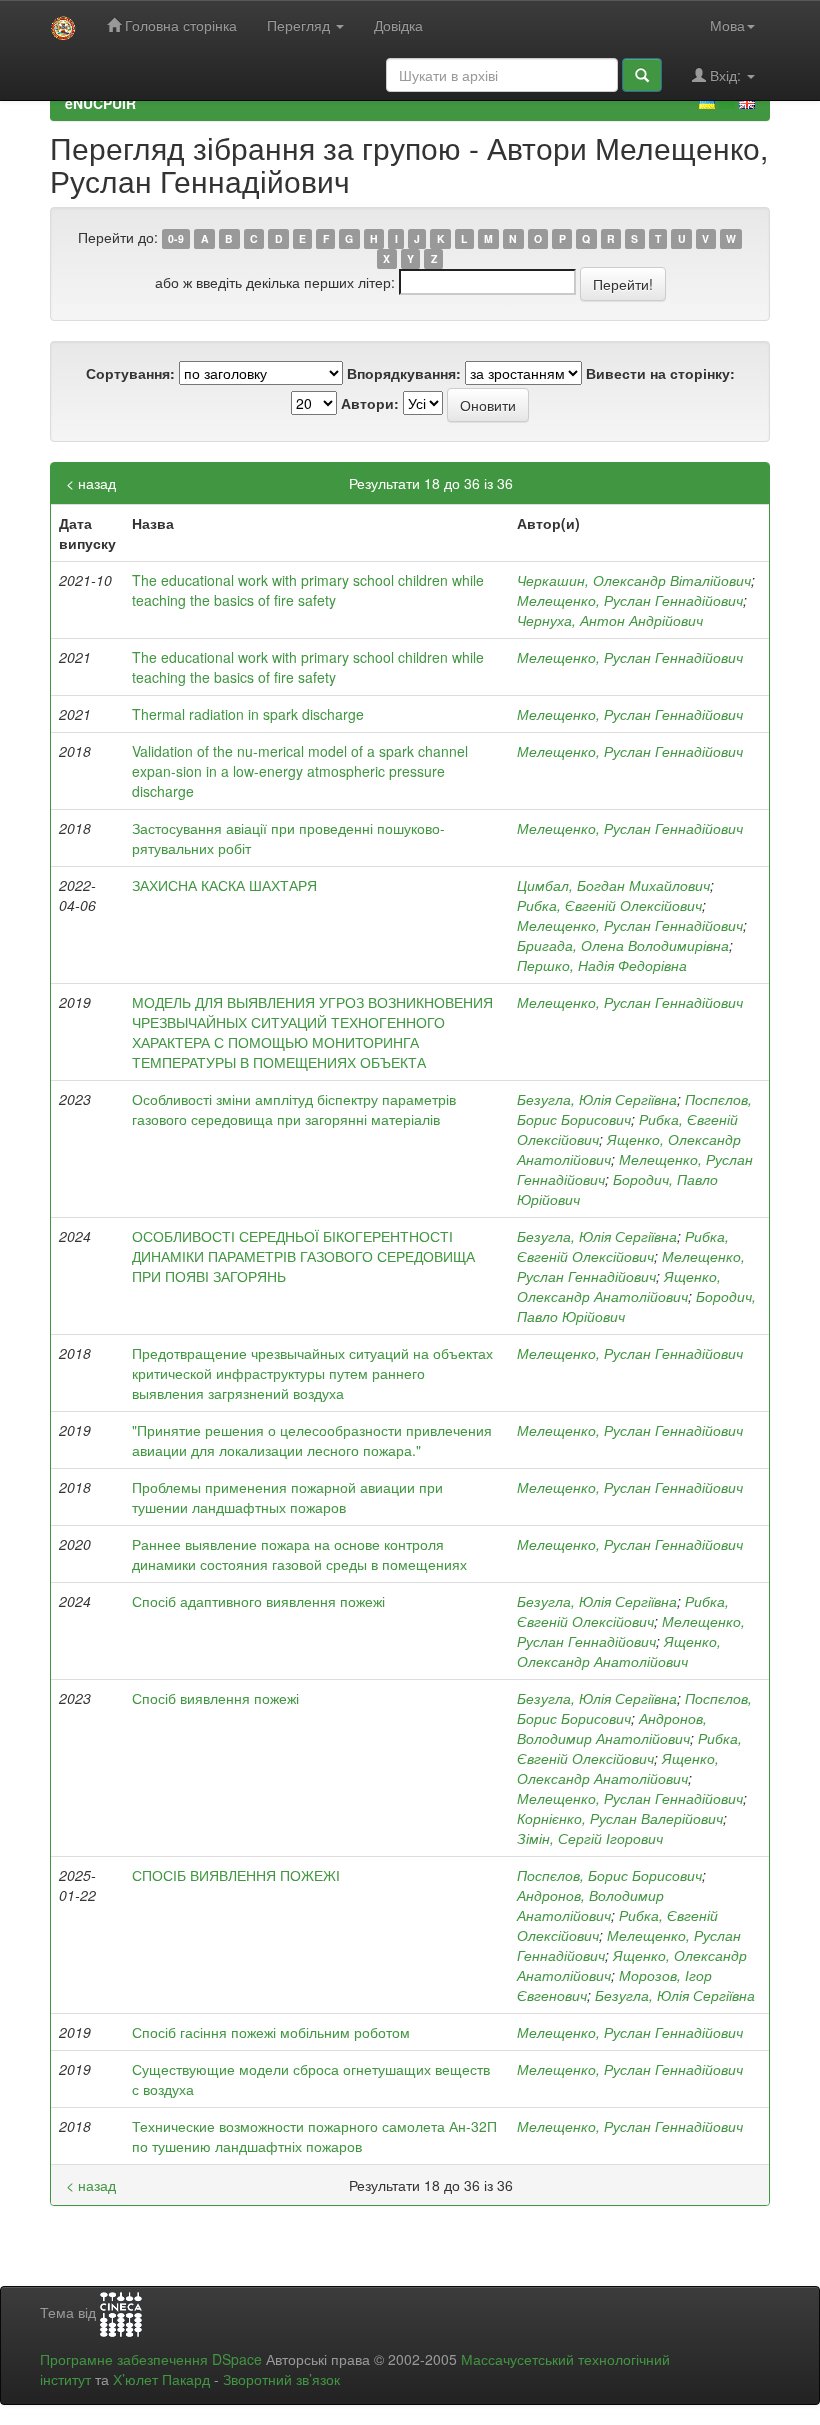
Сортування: (130, 373)
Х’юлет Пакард (161, 2379)
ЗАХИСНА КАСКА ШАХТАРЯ (224, 885)
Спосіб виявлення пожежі (215, 1698)
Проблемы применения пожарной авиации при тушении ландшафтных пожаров (287, 1497)
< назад (91, 483)
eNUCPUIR (100, 103)
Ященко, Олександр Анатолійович (619, 1286)
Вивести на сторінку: (660, 373)
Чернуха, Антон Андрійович (610, 620)
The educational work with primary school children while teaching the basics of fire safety (308, 590)
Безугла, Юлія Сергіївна (597, 1099)
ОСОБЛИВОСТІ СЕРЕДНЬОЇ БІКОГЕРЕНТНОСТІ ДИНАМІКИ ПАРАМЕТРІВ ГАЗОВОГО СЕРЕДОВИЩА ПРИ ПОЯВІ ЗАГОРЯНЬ (303, 1256)
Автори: (370, 403)
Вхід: (725, 75)
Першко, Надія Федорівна (602, 965)
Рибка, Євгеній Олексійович (609, 905)
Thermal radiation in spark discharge (248, 714)
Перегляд (300, 25)
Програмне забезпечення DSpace (151, 2359)
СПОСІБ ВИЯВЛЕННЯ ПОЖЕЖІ (236, 1875)
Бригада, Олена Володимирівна (623, 945)
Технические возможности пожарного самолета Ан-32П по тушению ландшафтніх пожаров (314, 2136)
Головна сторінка (179, 25)
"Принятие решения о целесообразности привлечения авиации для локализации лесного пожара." (312, 1440)
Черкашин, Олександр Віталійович (634, 580)
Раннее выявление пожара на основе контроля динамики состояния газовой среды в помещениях (299, 1554)
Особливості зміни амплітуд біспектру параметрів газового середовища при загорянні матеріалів (294, 1109)
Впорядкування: (404, 373)
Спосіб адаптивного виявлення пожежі (258, 1601)
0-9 (176, 238)
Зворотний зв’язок (281, 2379)
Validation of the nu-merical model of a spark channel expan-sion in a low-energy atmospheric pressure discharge (300, 771)
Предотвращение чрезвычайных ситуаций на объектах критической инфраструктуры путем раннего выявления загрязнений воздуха (312, 1373)
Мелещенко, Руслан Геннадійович (630, 600)
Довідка (398, 25)
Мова (727, 25)
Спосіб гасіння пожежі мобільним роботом (271, 2032)
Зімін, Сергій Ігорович (590, 1838)
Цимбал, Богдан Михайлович (613, 885)
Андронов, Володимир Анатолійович (612, 1728)
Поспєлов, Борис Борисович (609, 1875)
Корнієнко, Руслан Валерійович (620, 1818)
